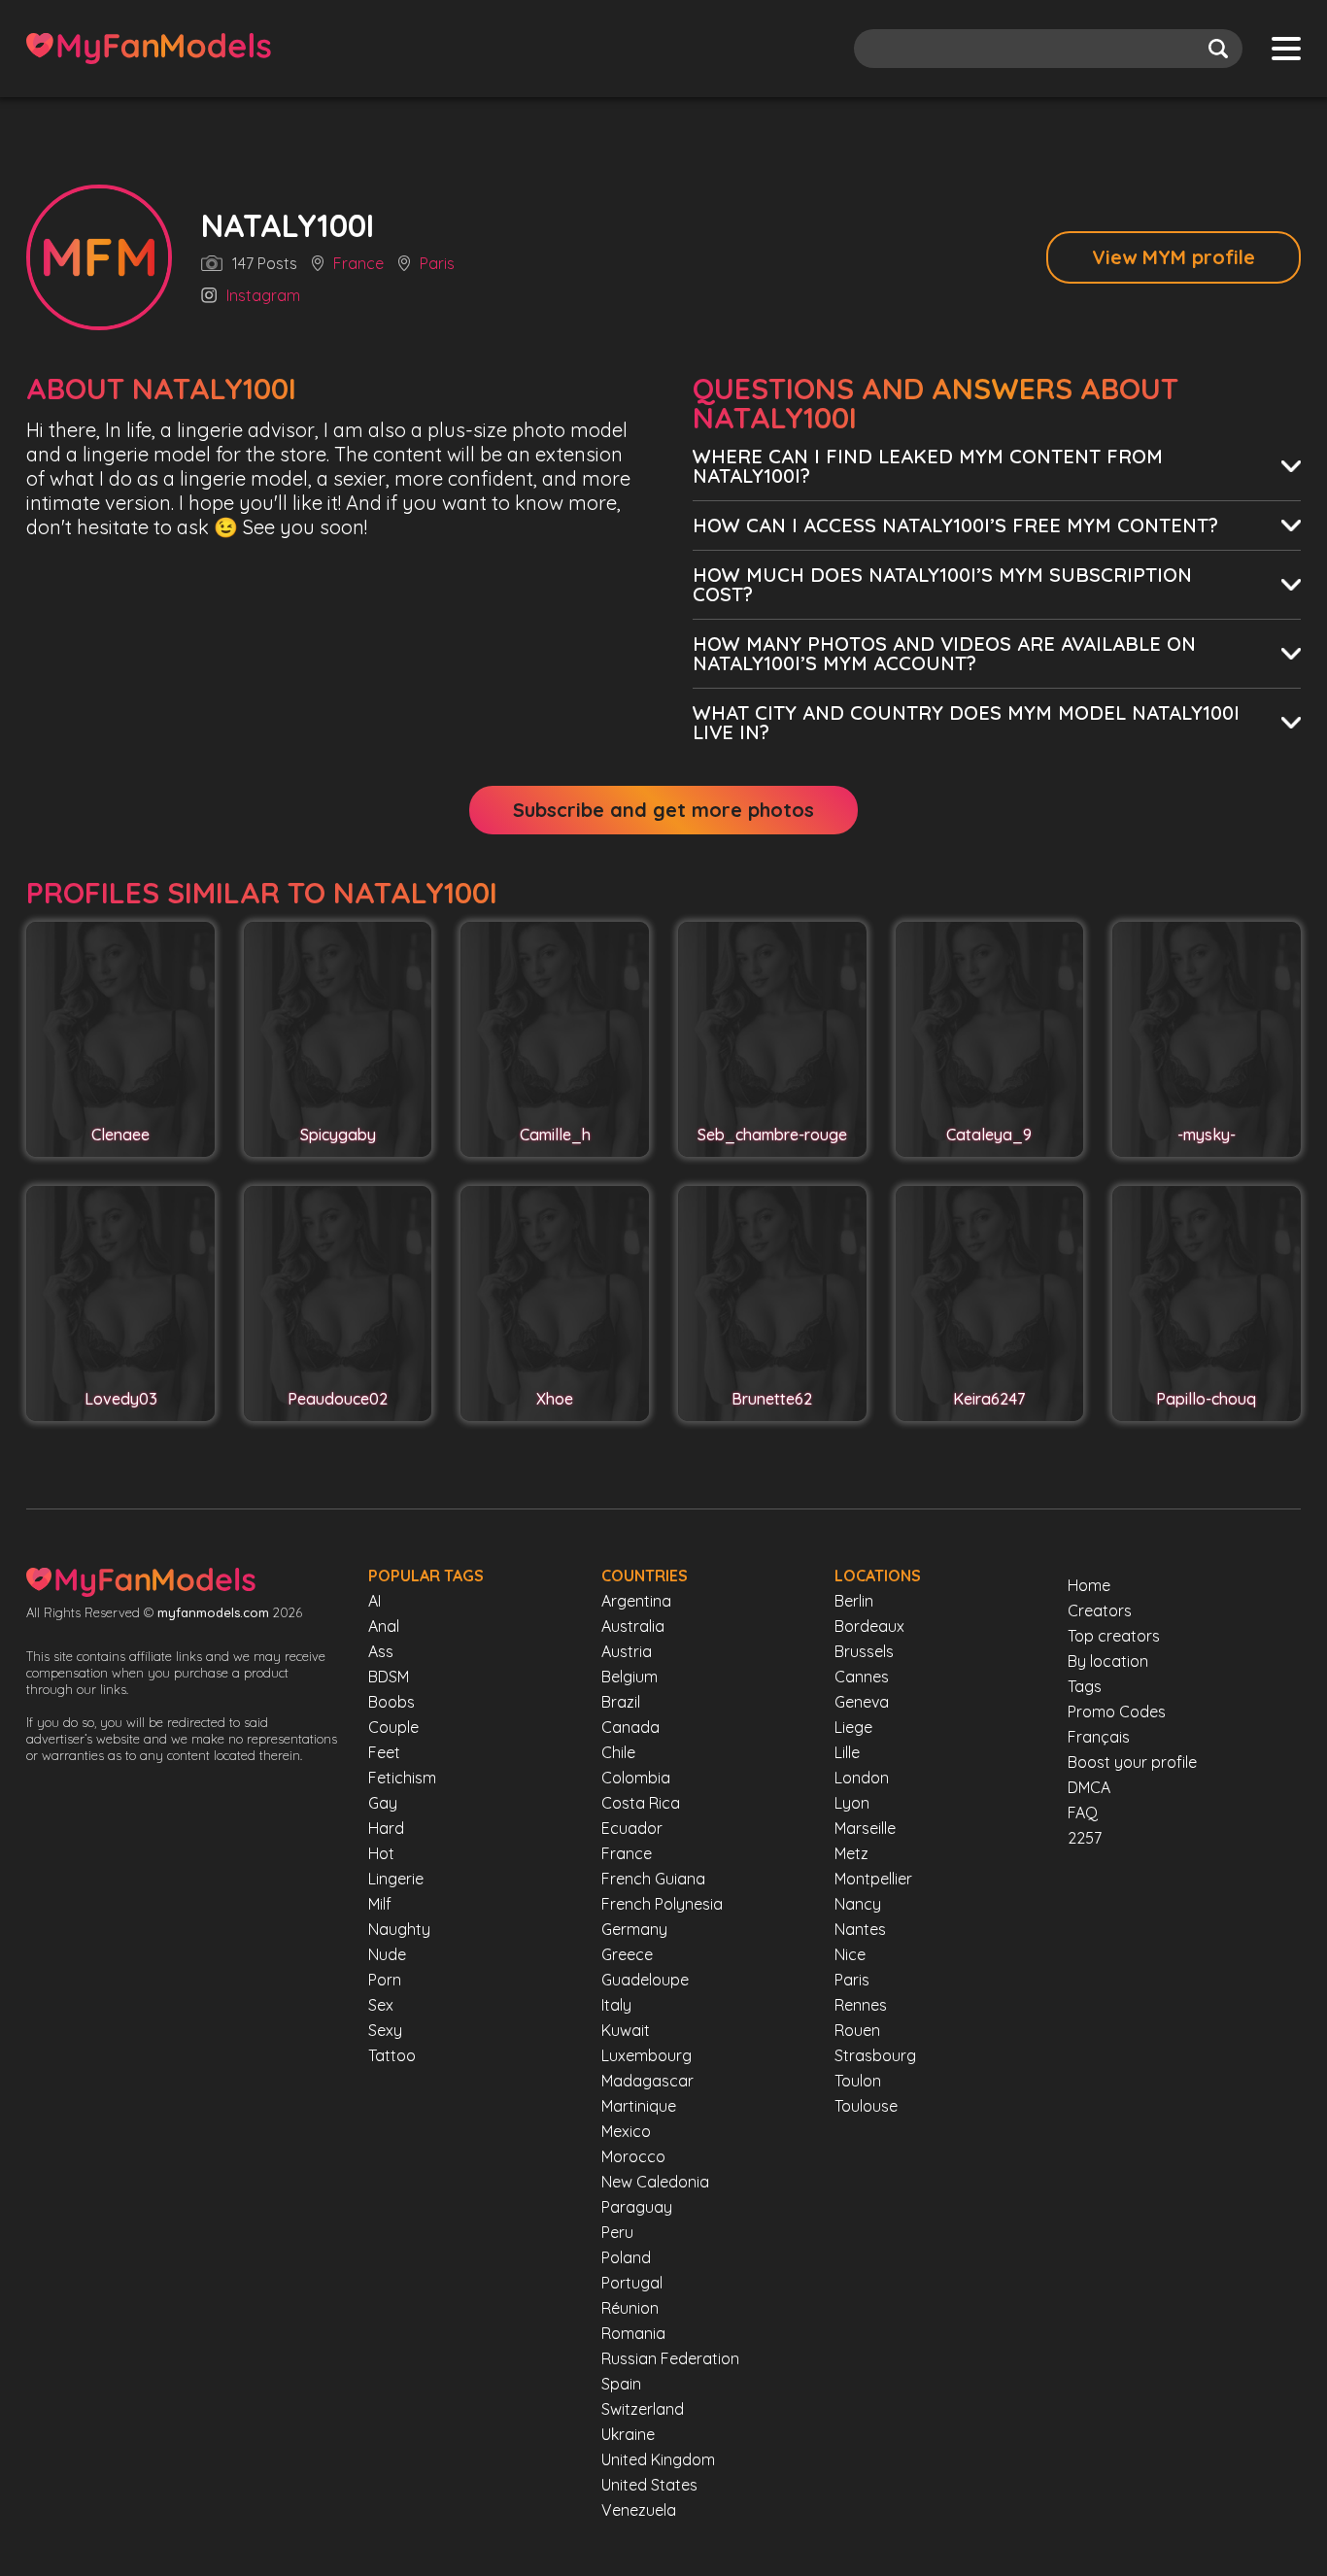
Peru (617, 2232)
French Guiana (653, 1879)
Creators (1100, 1610)
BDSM (389, 1677)
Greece (627, 1954)
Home (1089, 1585)
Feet (384, 1752)
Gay (383, 1803)
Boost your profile (1132, 1762)
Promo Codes (1117, 1712)
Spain (621, 2384)
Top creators (1114, 1636)
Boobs (391, 1702)
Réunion (630, 2308)
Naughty (399, 1929)
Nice (850, 1954)
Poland (626, 2257)
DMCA (1089, 1787)
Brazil (621, 1702)
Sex (381, 2005)
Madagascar (647, 2081)
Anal (384, 1626)
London (862, 1778)
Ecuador (632, 1828)
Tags (1085, 1686)
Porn (385, 1980)
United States (649, 2485)
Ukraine (628, 2434)
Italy (616, 2005)
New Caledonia (655, 2182)
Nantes (860, 1929)
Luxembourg (646, 2055)
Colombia (636, 1778)
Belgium (629, 1677)
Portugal (632, 2283)
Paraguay (637, 2207)
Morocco (633, 2156)
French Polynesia (662, 1904)
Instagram (263, 296)
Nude (387, 1954)
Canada (630, 1727)
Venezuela (639, 2510)
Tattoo (392, 2055)
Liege (853, 1727)
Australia (633, 1626)
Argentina (636, 1601)
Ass (381, 1651)
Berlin (854, 1601)
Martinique (639, 2106)
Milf (380, 1904)
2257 (1085, 1838)
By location (1108, 1661)
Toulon (858, 2081)
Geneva (862, 1702)
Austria (627, 1651)
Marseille (865, 1828)
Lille (847, 1752)
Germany (634, 1929)
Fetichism (402, 1778)
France (358, 264)
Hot (381, 1853)
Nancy (858, 1904)
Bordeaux (869, 1626)
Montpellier (873, 1879)
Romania (633, 2333)
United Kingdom (658, 2459)
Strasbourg (875, 2055)
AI (374, 1601)
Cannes (862, 1677)
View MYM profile (1174, 257)
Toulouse (866, 2106)
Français (1099, 1737)
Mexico (626, 2131)
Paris (437, 264)
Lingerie (396, 1879)
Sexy (385, 2030)
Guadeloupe (645, 1980)
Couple (393, 1727)
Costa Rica (641, 1803)
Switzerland (643, 2409)
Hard (386, 1828)
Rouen (857, 2030)
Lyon (852, 1803)
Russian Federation (670, 2358)
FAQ (1083, 1813)
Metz (851, 1853)
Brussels (864, 1651)
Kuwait (626, 2030)
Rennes (861, 2005)
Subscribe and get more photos (663, 810)
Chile (618, 1752)
